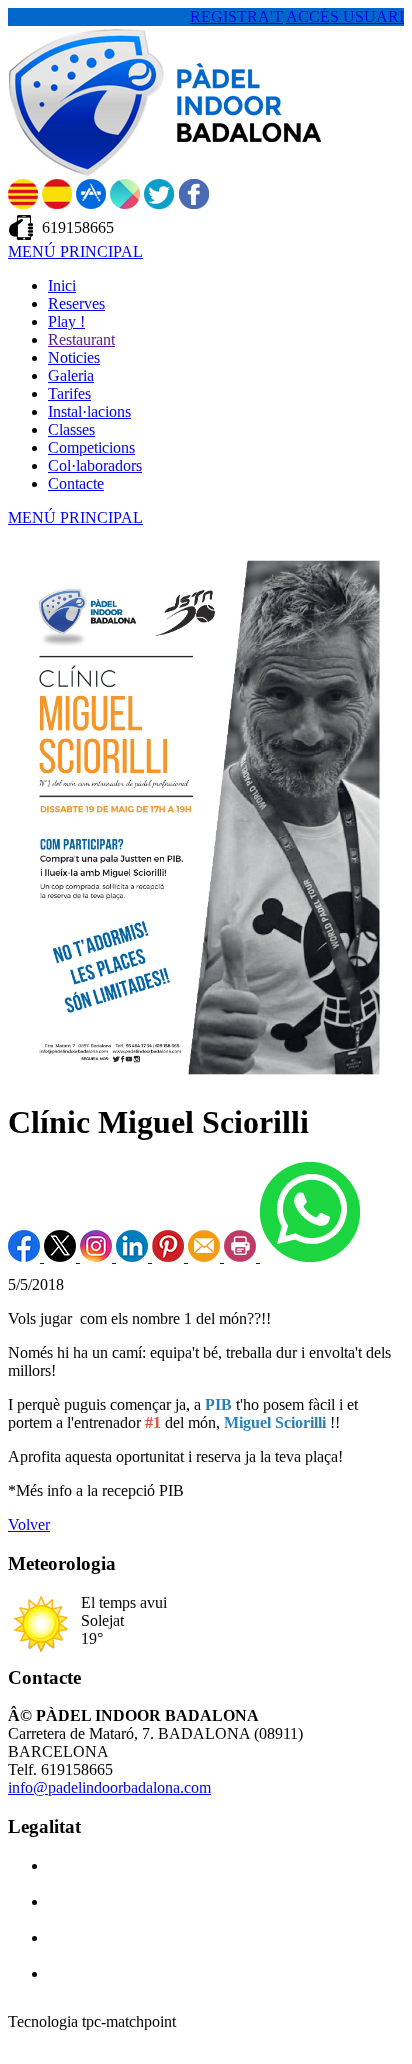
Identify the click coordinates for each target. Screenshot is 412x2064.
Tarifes (69, 393)
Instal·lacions (89, 411)
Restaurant (81, 339)
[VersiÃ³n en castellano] (57, 203)
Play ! (66, 321)
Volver (29, 1524)
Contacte (76, 483)
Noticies (74, 357)
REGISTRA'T (236, 16)
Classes (71, 429)
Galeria (71, 375)
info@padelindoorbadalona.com (109, 1787)
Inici (62, 285)
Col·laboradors (95, 465)
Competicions (91, 447)
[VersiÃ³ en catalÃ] (23, 203)
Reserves (76, 303)
